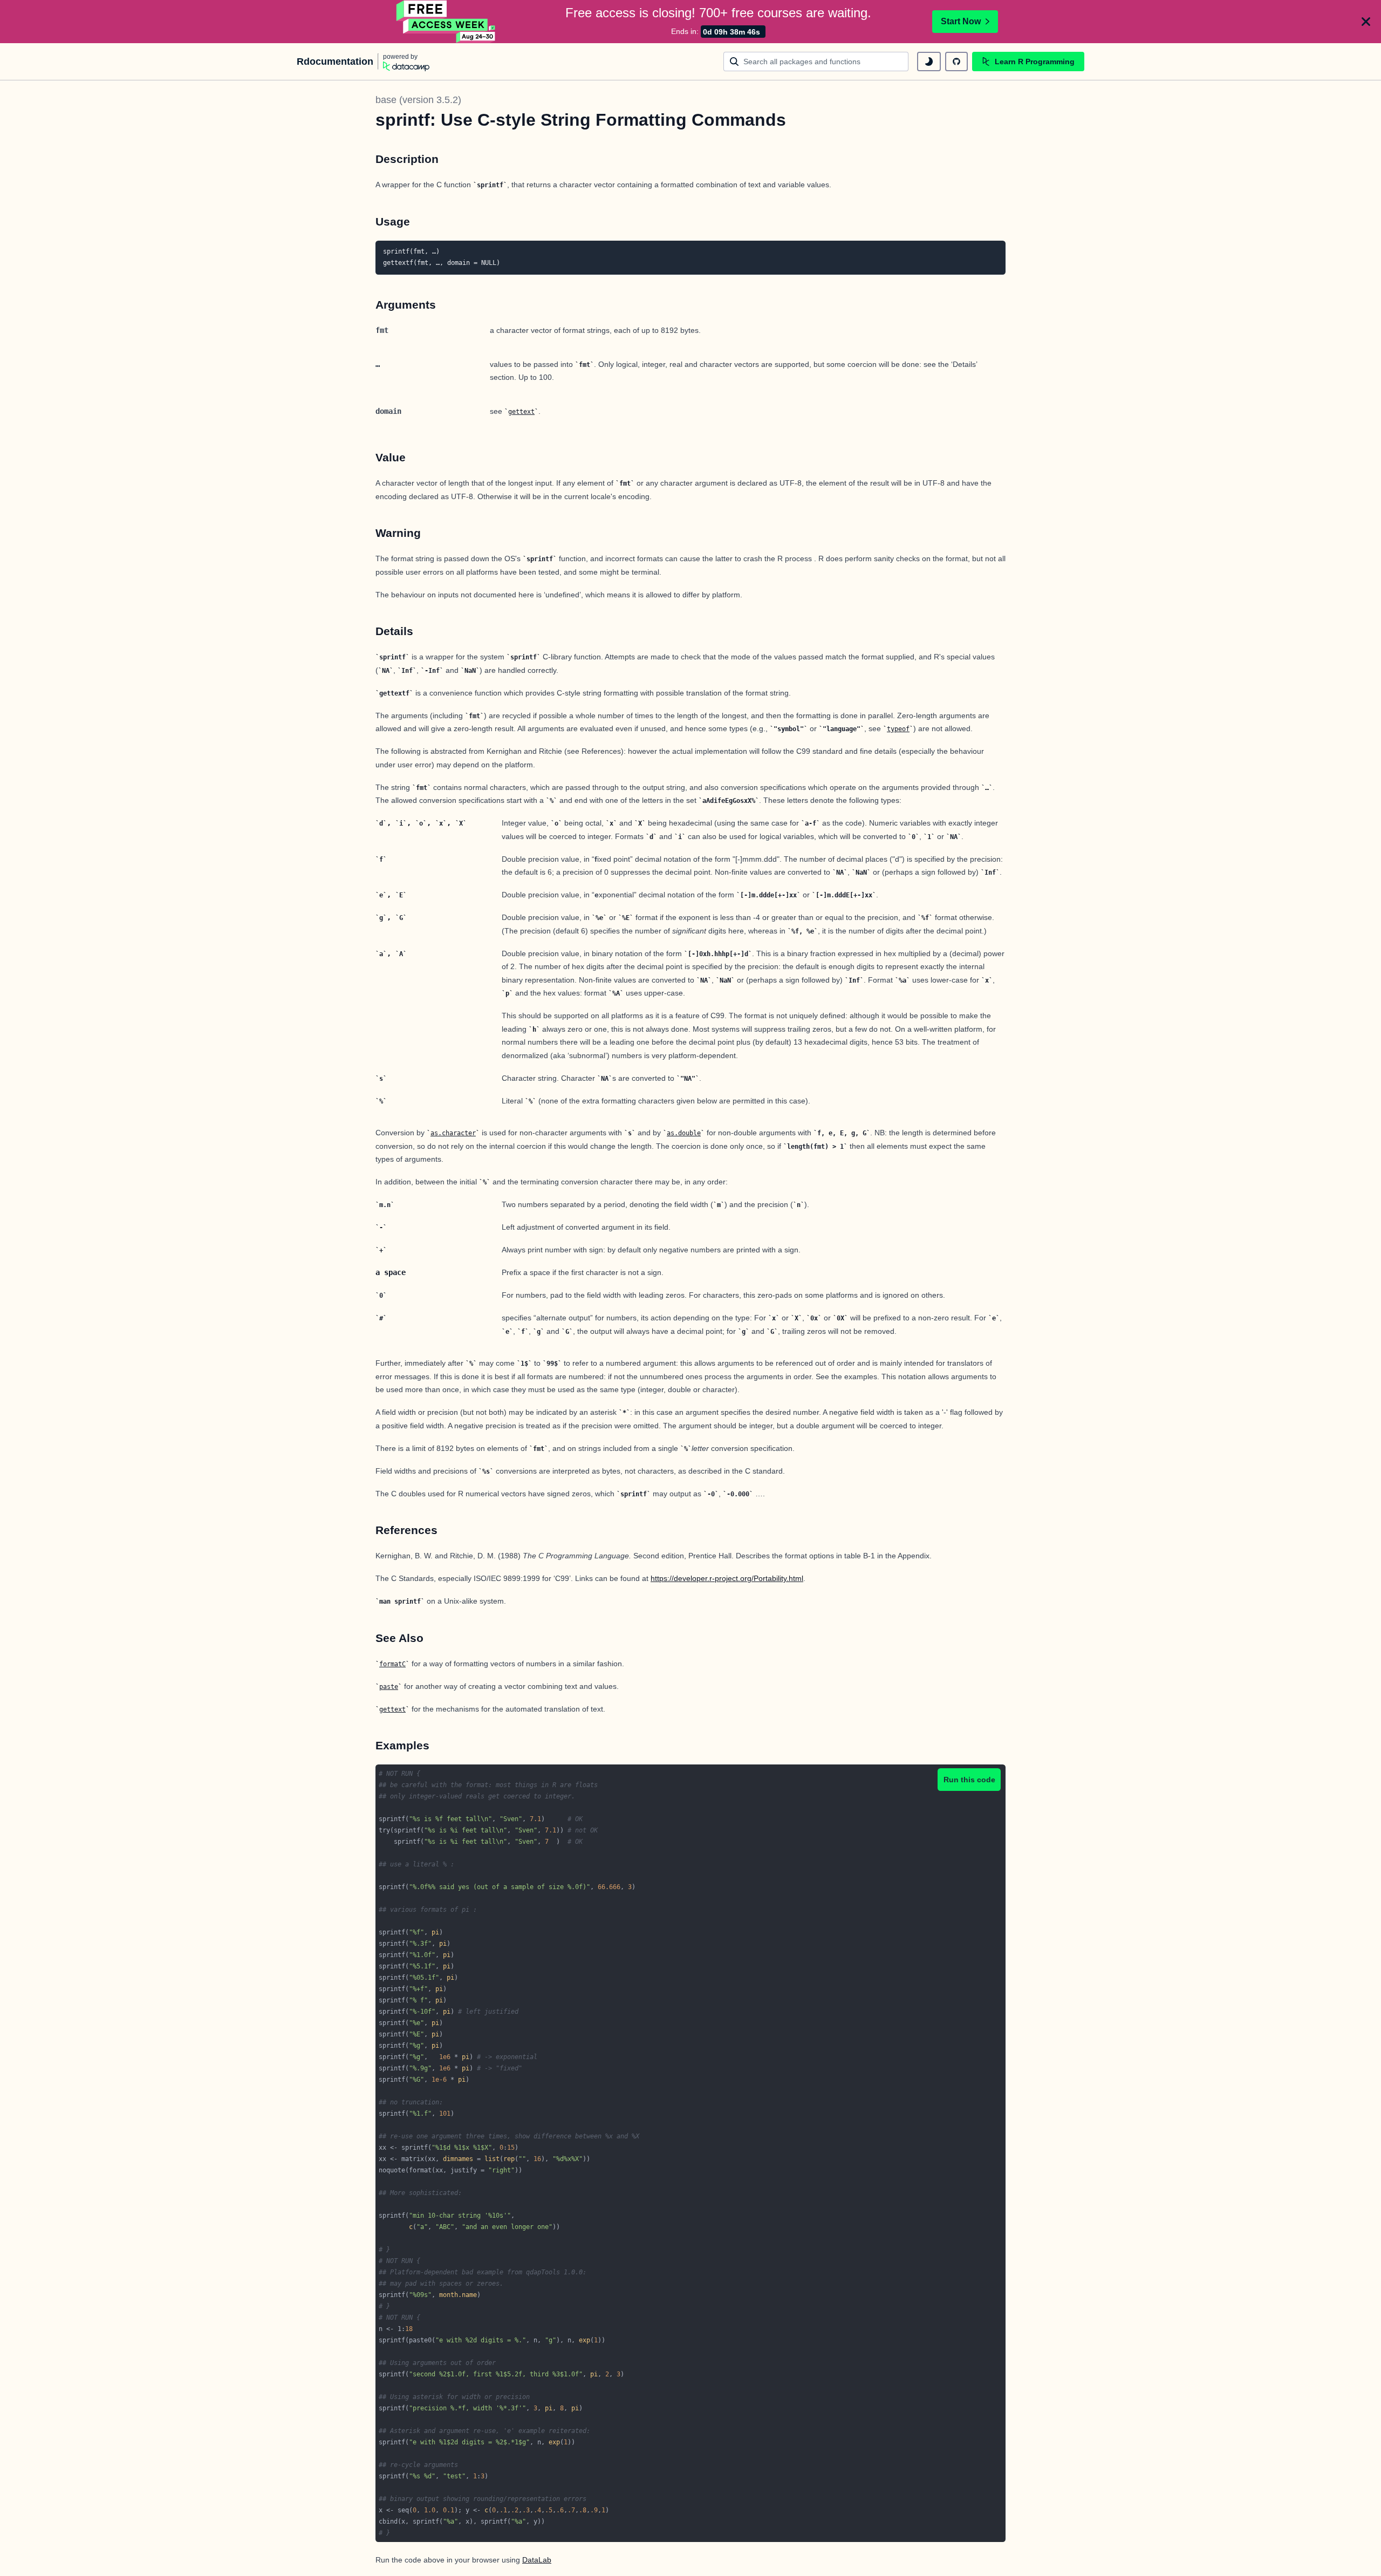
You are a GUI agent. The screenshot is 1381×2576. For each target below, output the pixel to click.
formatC (392, 1664)
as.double (684, 1133)
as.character (453, 1133)
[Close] (1366, 22)
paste (389, 1687)
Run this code (969, 1780)
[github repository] (956, 62)
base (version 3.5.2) (418, 100)
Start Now (961, 21)
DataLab (537, 2560)
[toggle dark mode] (929, 62)
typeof (898, 729)
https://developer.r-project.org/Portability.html (727, 1578)
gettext (521, 412)
